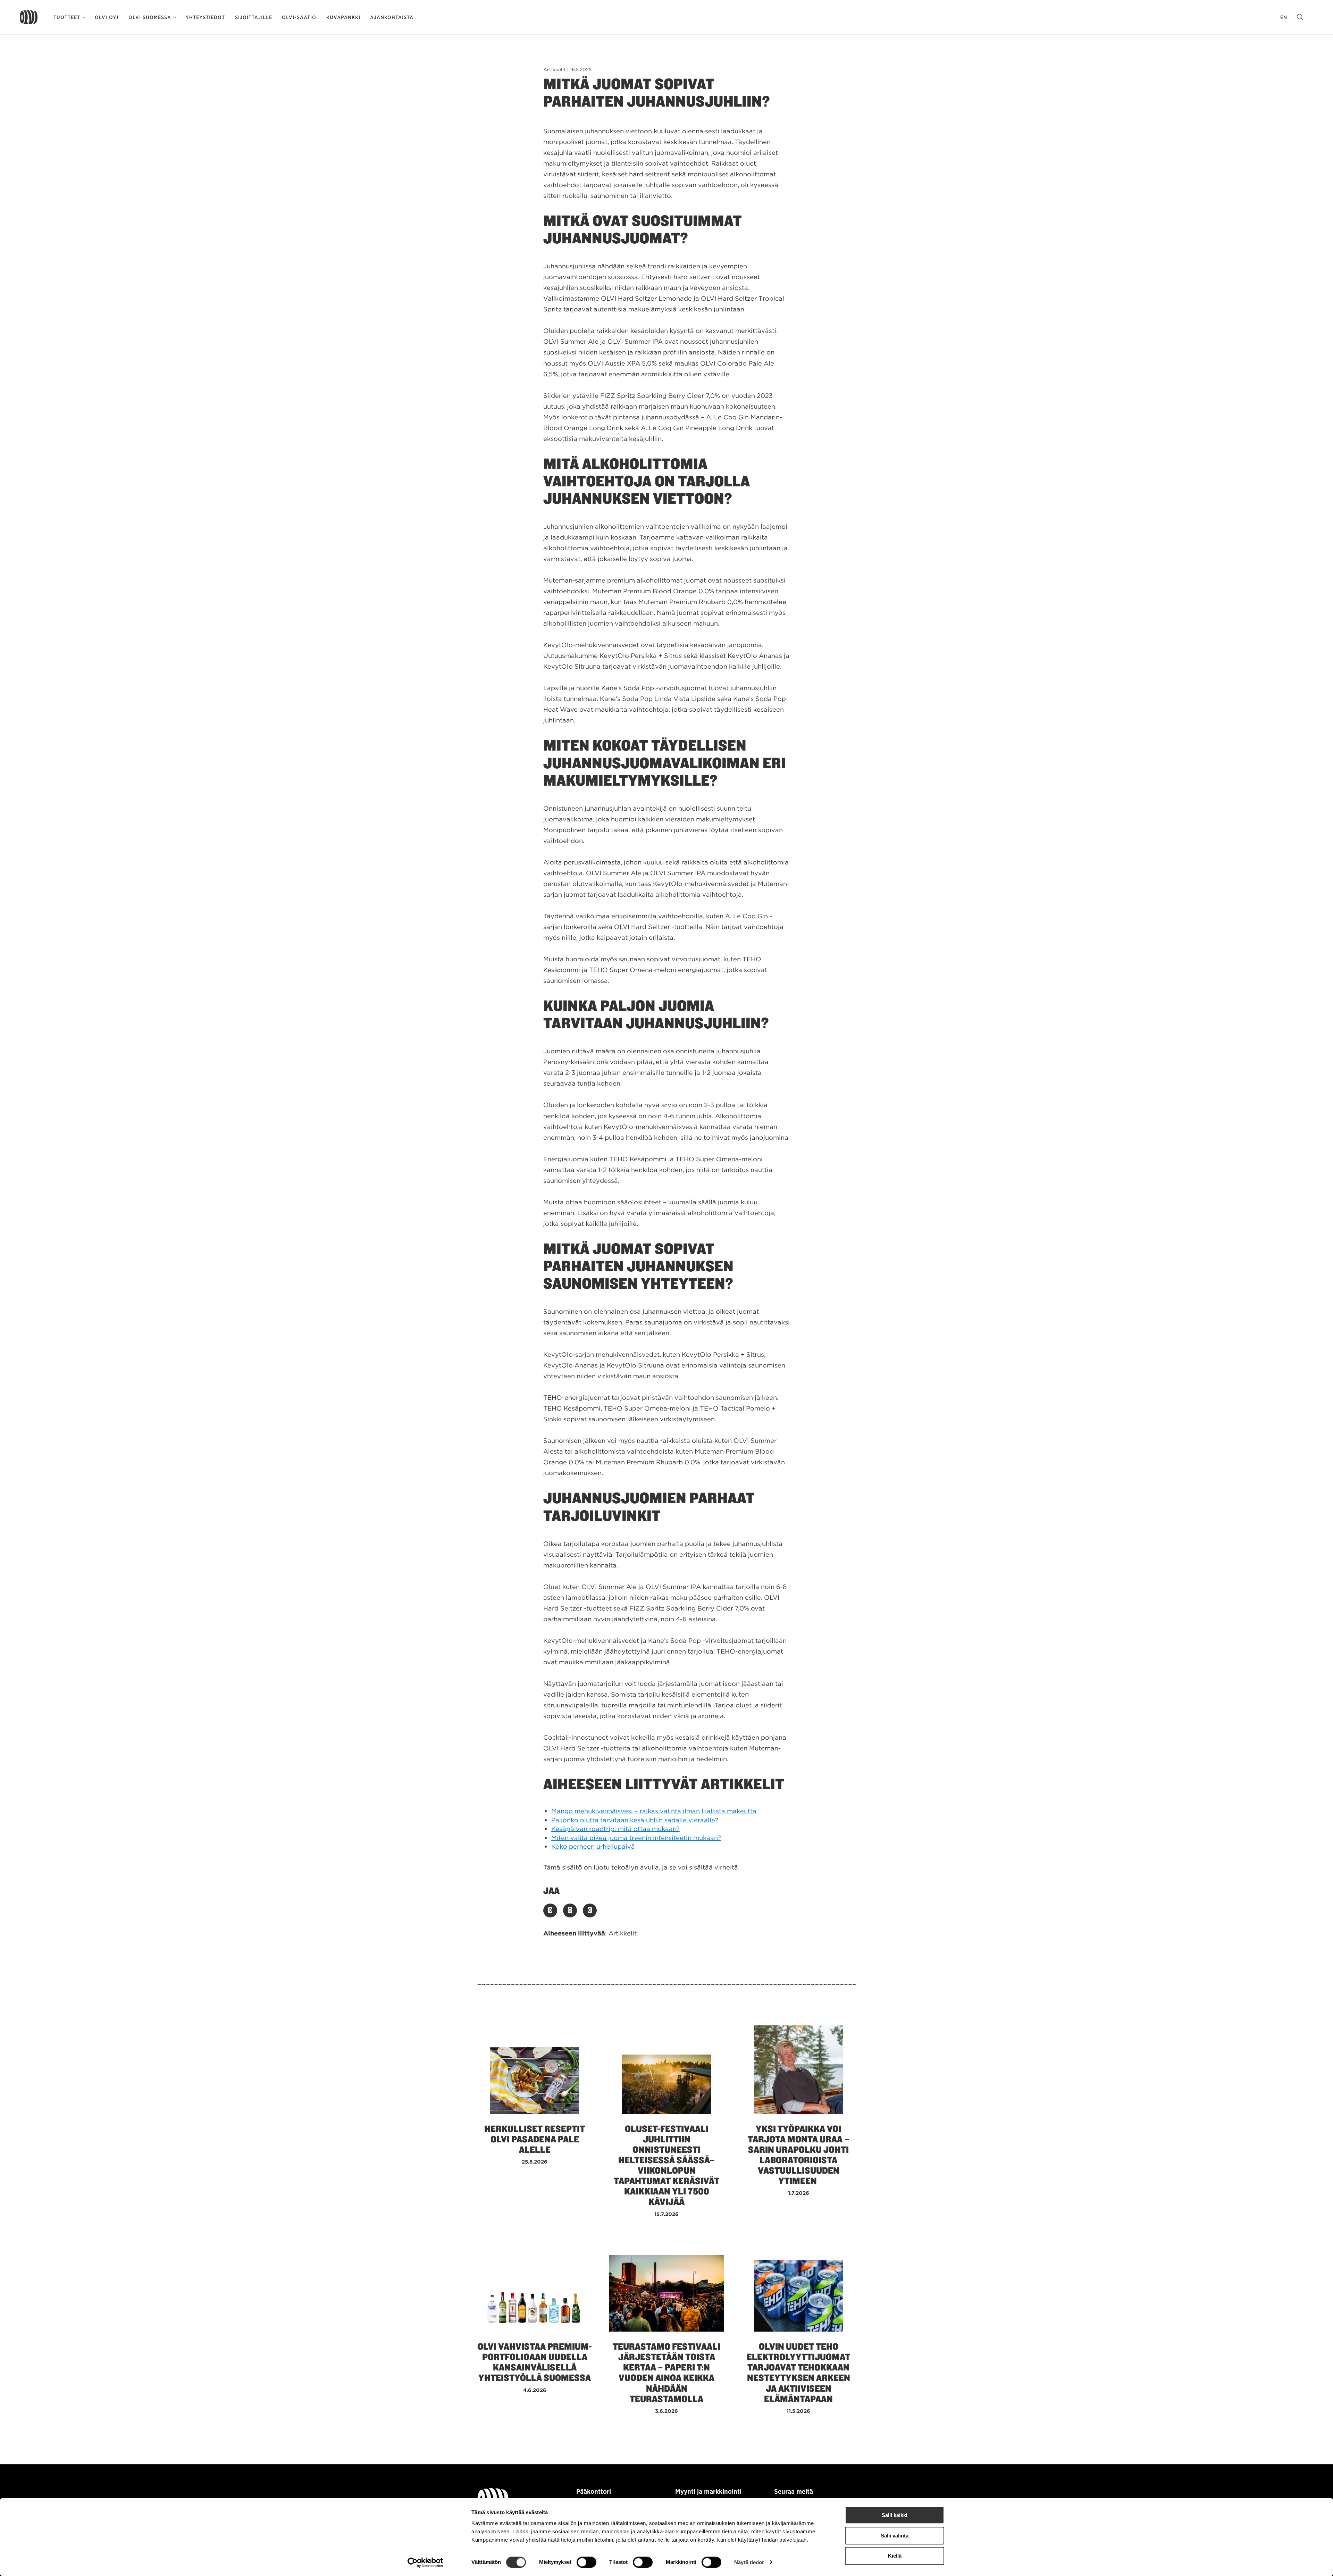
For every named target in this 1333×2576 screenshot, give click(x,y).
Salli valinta (895, 2536)
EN (1284, 17)
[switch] (586, 2562)
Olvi (29, 17)
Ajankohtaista (392, 17)
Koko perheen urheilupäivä (593, 1846)
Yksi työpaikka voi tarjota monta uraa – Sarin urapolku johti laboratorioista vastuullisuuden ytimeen (799, 2155)
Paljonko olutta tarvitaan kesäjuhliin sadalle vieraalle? (635, 1820)
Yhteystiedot (205, 17)
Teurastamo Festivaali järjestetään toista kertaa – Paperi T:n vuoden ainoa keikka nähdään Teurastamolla (666, 2373)
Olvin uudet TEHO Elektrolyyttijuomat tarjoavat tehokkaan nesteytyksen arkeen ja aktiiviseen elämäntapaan (798, 2373)
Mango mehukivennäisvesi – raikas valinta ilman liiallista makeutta (654, 1811)
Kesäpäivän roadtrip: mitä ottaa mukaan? (615, 1829)
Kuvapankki (343, 17)
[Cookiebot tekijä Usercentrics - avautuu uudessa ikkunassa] (425, 2562)
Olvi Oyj (107, 17)
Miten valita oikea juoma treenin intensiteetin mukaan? (636, 1838)
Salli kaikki (895, 2515)
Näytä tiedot (749, 2562)
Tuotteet (67, 17)
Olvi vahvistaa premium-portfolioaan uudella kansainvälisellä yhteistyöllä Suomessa (535, 2362)
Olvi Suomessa (150, 17)
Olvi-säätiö (299, 17)
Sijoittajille (254, 17)
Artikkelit (623, 1933)
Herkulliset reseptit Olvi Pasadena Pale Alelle (535, 2139)
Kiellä (895, 2556)
